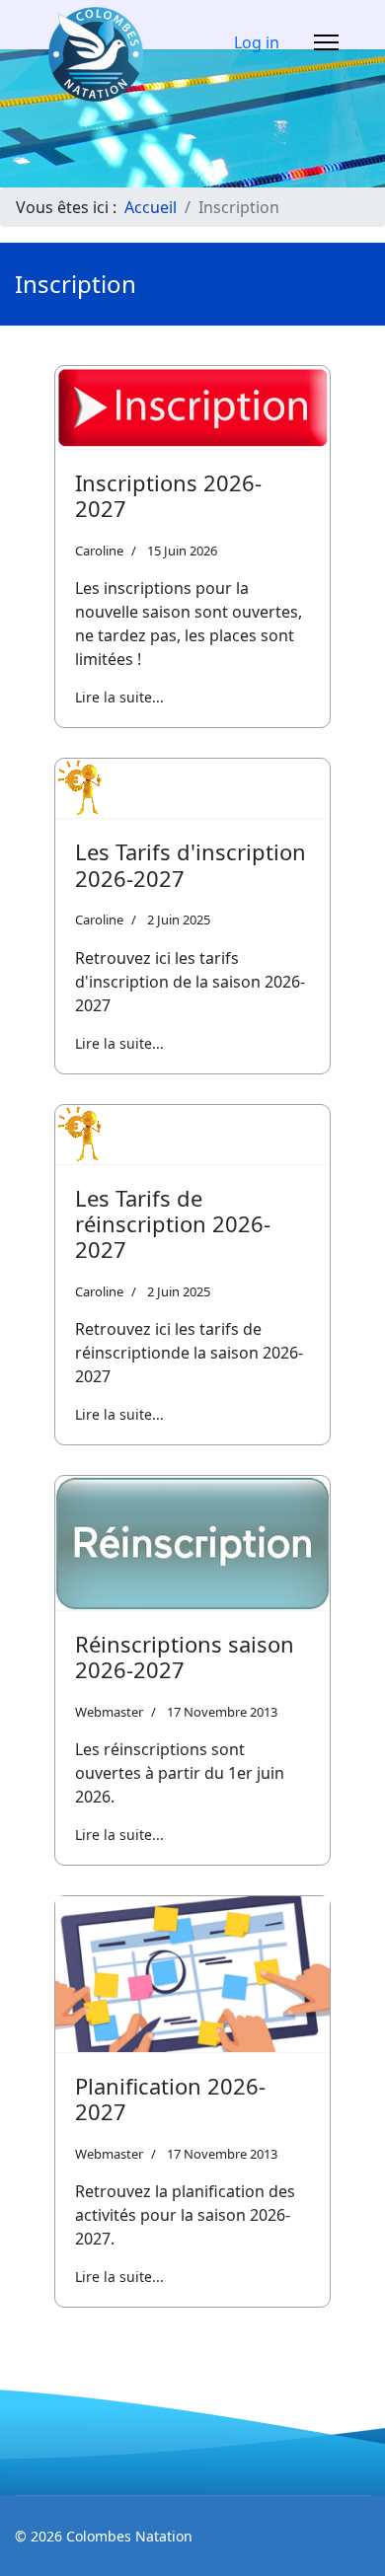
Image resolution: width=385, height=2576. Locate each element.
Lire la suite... (119, 697)
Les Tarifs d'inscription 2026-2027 (191, 864)
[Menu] (326, 42)
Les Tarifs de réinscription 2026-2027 (173, 1224)
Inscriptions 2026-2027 (168, 495)
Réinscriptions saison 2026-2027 (185, 1656)
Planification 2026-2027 (170, 2098)
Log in (257, 42)
